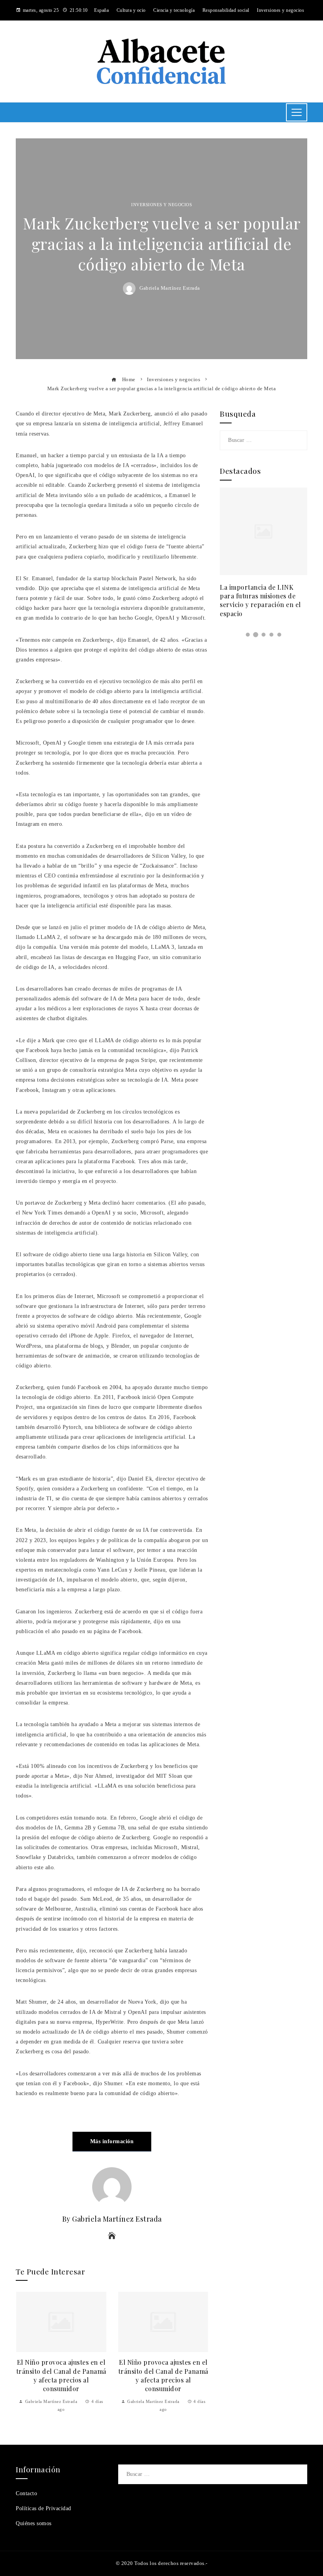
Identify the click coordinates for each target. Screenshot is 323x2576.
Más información (112, 2141)
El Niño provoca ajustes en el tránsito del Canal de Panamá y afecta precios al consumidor (61, 2375)
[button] (248, 635)
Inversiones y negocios (161, 205)
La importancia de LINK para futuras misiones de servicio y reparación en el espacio (260, 600)
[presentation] (24, 2352)
